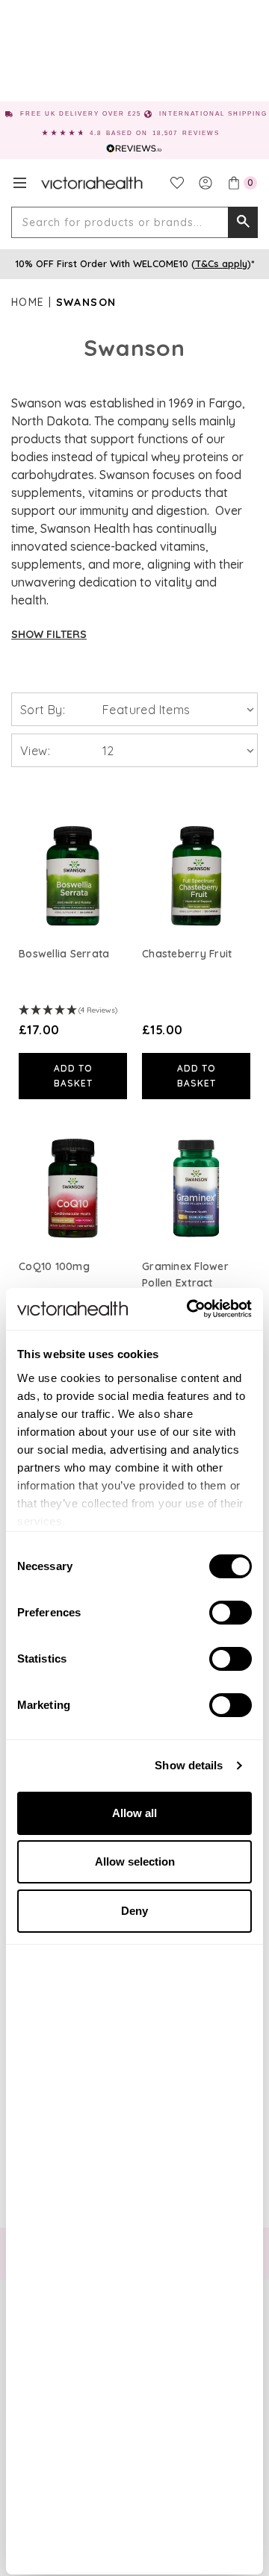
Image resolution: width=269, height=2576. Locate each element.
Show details (189, 1765)
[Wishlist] (177, 183)
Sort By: (43, 710)
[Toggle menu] (20, 183)
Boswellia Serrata (64, 954)
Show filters (49, 634)
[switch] (231, 1613)
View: (35, 751)
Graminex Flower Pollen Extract (185, 1275)
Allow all (134, 1813)
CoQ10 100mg (54, 1266)
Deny (134, 1911)
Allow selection (135, 1861)
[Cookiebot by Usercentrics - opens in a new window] (190, 1309)
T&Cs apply (221, 263)
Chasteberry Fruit (187, 954)
